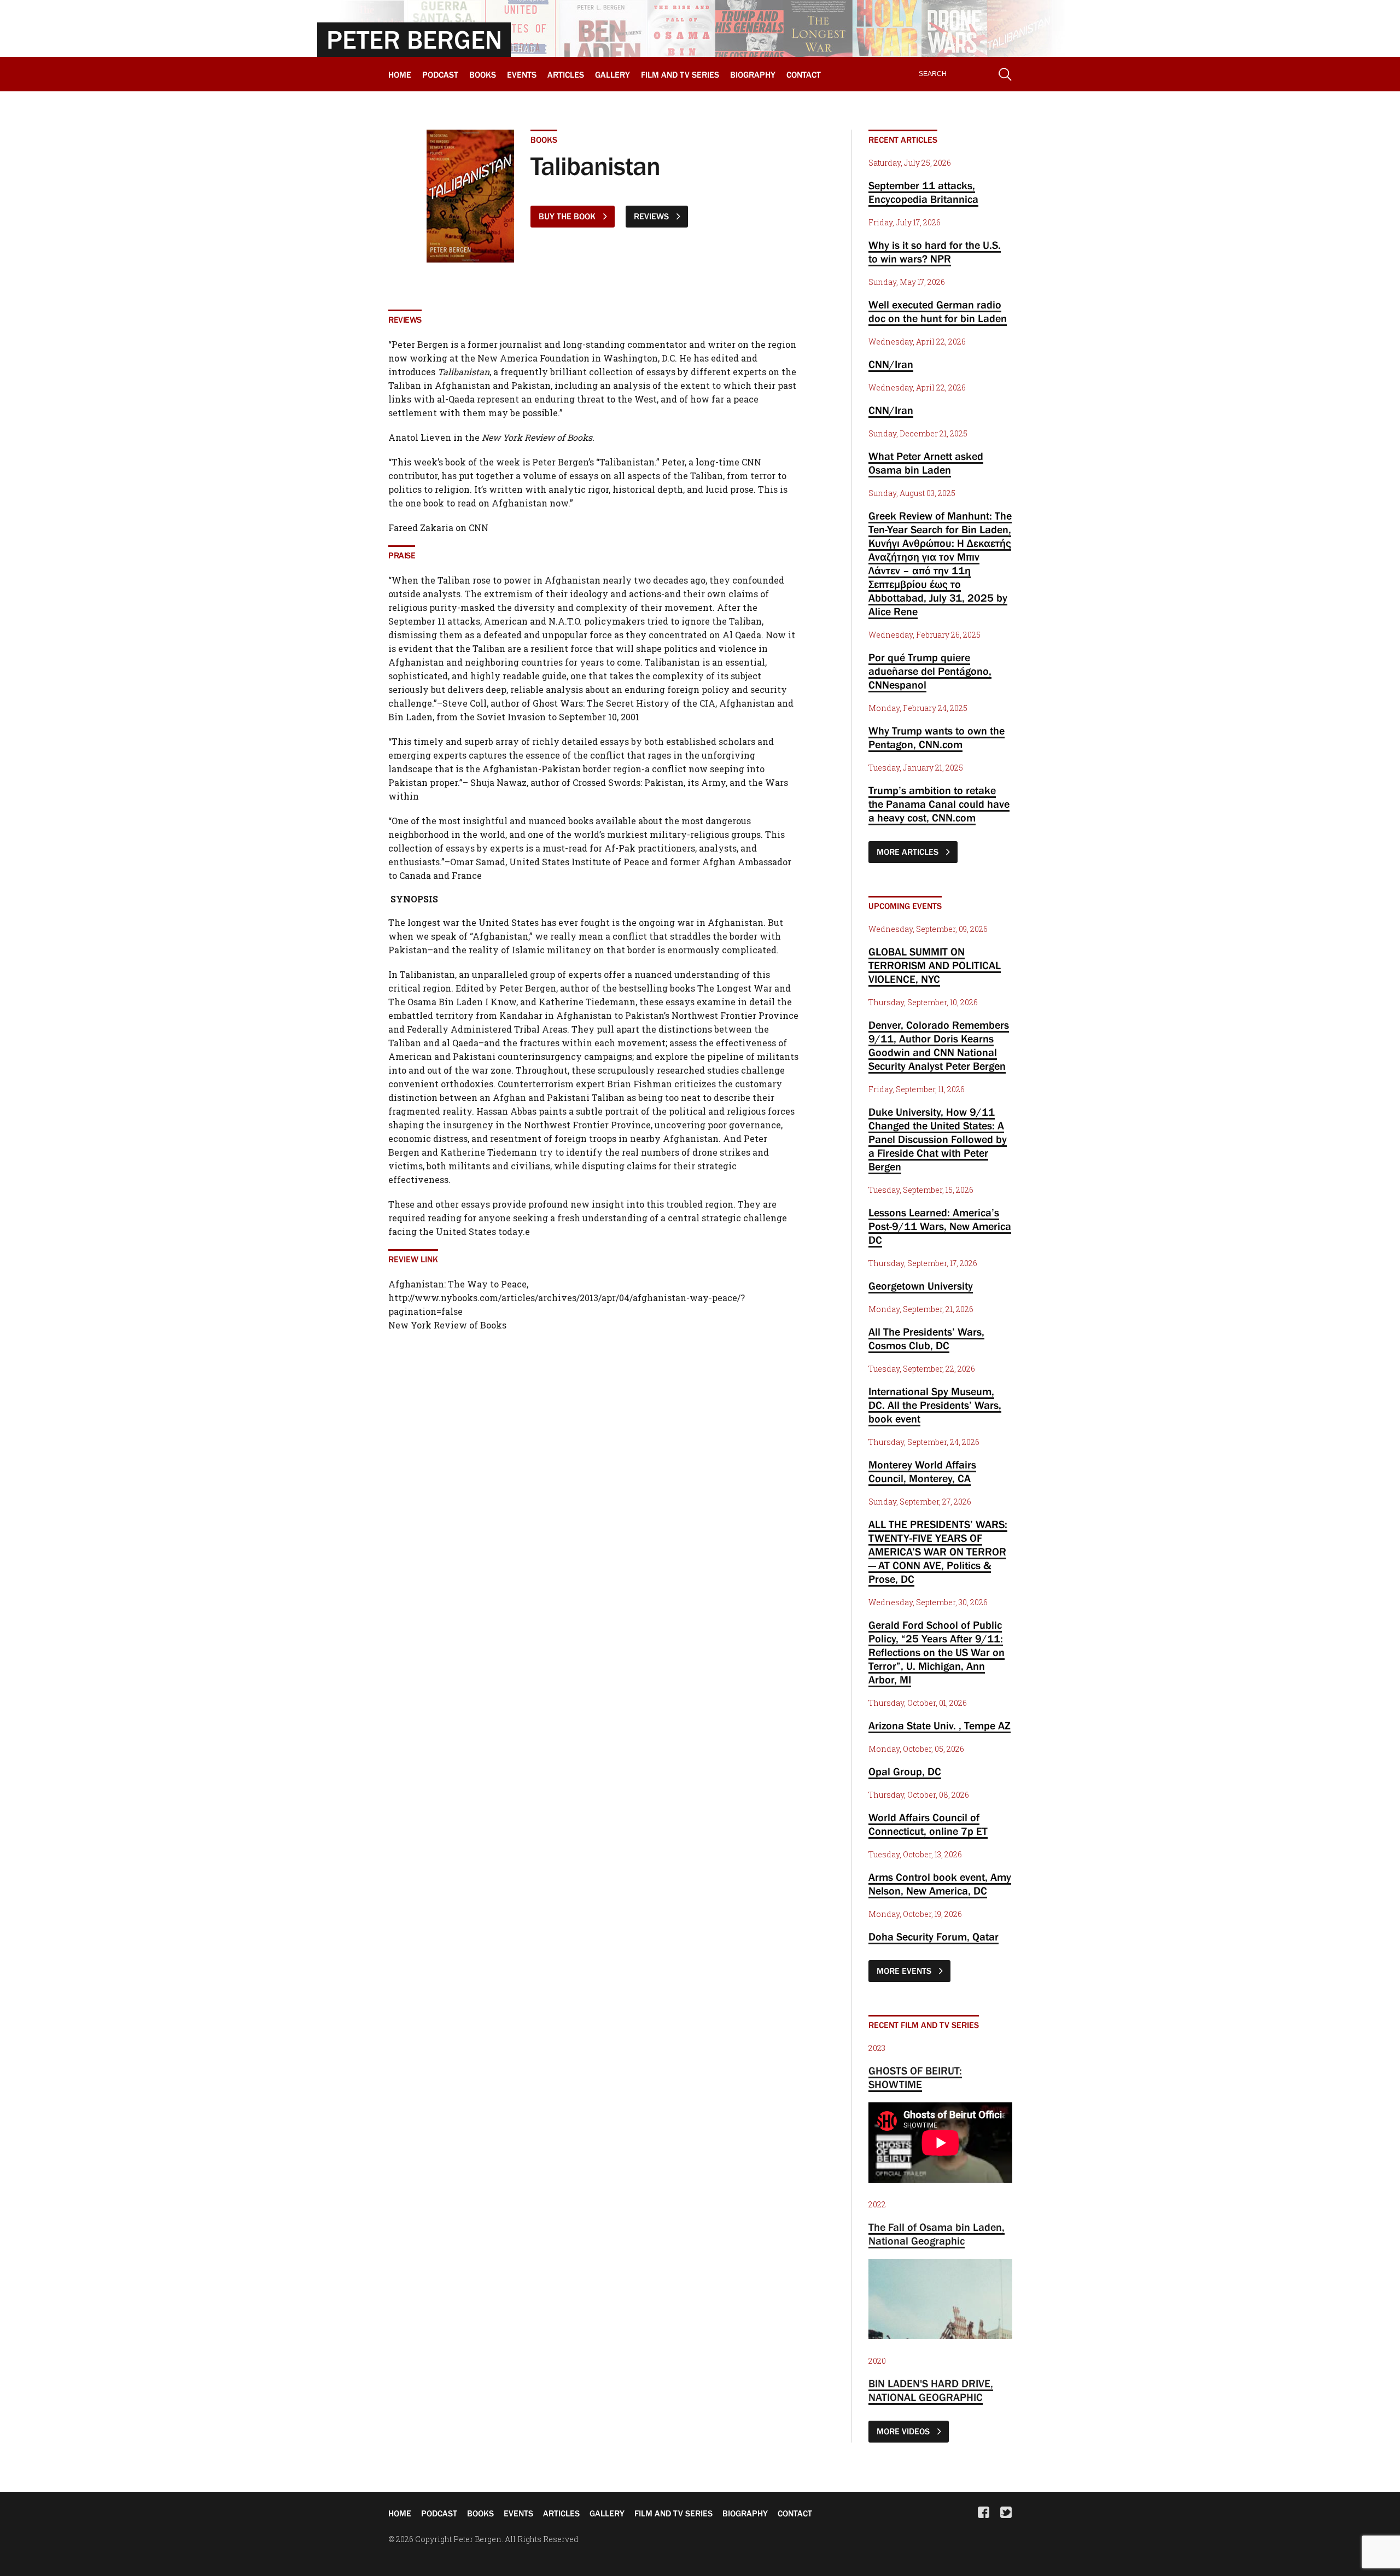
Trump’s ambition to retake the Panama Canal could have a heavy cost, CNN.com (939, 804)
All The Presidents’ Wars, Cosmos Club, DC (926, 1339)
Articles (566, 74)
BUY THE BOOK (568, 216)
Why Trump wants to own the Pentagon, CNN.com (937, 738)
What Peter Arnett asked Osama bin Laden (926, 463)
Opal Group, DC (905, 1771)
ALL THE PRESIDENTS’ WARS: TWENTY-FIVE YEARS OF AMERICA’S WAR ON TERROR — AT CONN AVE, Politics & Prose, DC (938, 1552)
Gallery (612, 74)
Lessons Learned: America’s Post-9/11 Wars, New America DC (940, 1226)
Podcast (440, 74)
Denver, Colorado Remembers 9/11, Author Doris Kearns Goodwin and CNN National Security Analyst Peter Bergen (939, 1045)
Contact (804, 74)
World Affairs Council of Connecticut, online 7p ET (928, 1824)
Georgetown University (921, 1286)
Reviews (652, 216)
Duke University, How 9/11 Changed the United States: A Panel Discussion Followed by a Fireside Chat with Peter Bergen (938, 1139)
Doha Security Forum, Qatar (934, 1937)
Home (400, 74)
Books (483, 74)
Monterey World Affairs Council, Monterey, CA (922, 1471)
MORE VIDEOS (904, 2431)
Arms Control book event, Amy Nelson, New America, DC (940, 1884)
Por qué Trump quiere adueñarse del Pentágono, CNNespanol (930, 671)
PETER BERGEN (414, 39)
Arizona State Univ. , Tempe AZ (940, 1726)
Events (522, 74)
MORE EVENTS (905, 1971)
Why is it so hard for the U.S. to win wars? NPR (935, 252)
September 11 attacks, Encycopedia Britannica (923, 192)
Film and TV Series (680, 74)
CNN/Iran (891, 364)
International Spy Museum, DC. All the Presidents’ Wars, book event (935, 1405)
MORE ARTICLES (909, 852)
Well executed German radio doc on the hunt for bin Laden (938, 311)
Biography (753, 74)
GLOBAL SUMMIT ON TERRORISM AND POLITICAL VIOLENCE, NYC (935, 965)
